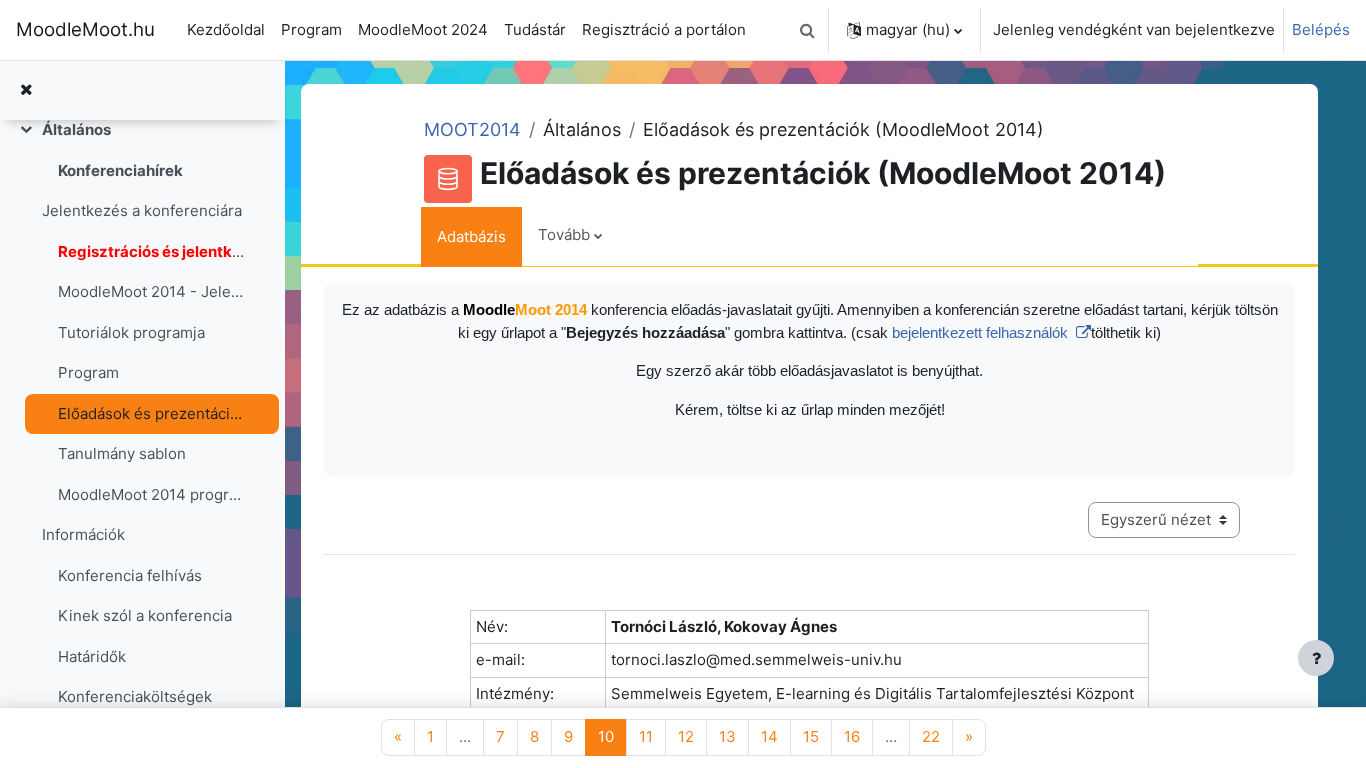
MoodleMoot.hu (85, 29)
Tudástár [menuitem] (535, 29)
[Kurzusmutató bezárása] (26, 90)
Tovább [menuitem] (564, 234)
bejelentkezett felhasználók (982, 332)
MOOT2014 (472, 129)
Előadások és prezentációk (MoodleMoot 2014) (151, 413)
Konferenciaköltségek (135, 696)
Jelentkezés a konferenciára (142, 210)
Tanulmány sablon (122, 453)
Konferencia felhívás (130, 575)
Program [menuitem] (311, 29)
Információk (83, 534)
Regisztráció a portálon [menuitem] (664, 29)
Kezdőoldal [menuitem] (226, 29)
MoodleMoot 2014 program (151, 494)
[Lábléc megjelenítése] (1316, 658)
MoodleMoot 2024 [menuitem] (423, 29)
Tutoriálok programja (131, 332)
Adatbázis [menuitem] (471, 236)
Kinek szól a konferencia (145, 615)
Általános (76, 129)
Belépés (1321, 29)
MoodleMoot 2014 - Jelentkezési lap (151, 291)
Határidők (92, 656)
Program (88, 372)
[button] (807, 30)
